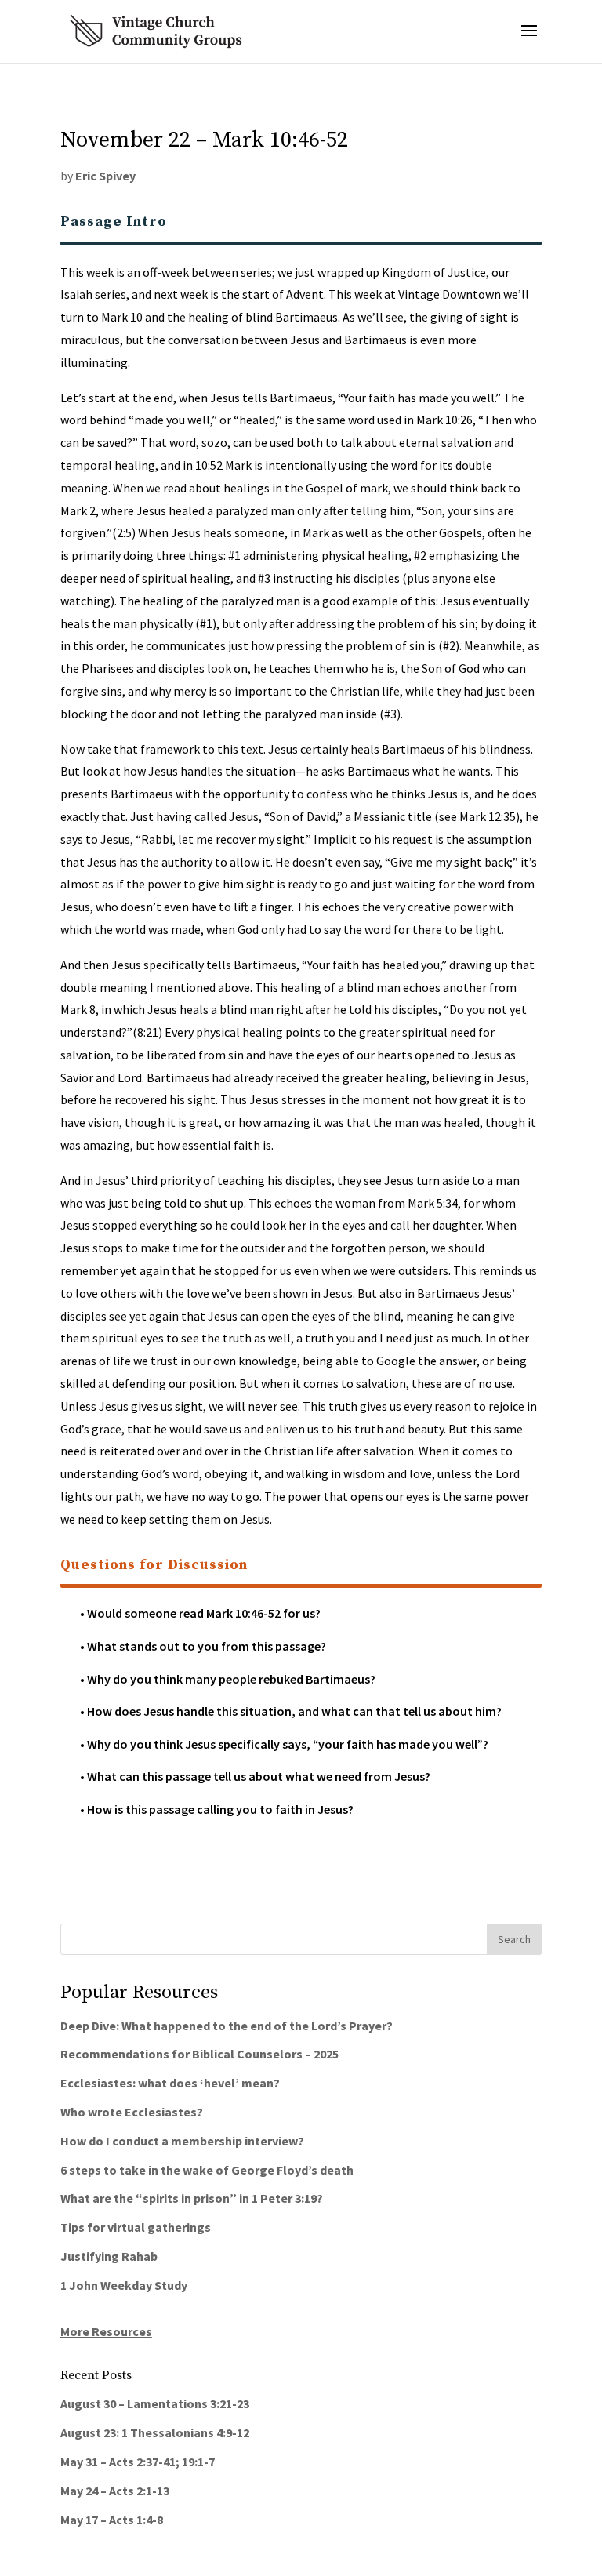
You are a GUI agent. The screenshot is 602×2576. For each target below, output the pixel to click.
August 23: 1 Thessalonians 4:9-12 (155, 2432)
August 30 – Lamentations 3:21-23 (155, 2403)
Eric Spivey (105, 176)
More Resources (106, 2331)
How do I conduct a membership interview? (182, 2141)
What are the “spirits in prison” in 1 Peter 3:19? (192, 2198)
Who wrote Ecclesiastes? (132, 2112)
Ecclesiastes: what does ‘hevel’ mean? (170, 2083)
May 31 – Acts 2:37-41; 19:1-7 (138, 2462)
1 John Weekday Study (124, 2285)
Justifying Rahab (109, 2256)
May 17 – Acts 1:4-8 (112, 2520)
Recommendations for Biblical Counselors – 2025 (199, 2054)
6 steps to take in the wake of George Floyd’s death (207, 2170)
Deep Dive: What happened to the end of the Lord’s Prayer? (227, 2026)
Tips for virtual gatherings (136, 2227)
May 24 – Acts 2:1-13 (115, 2491)
